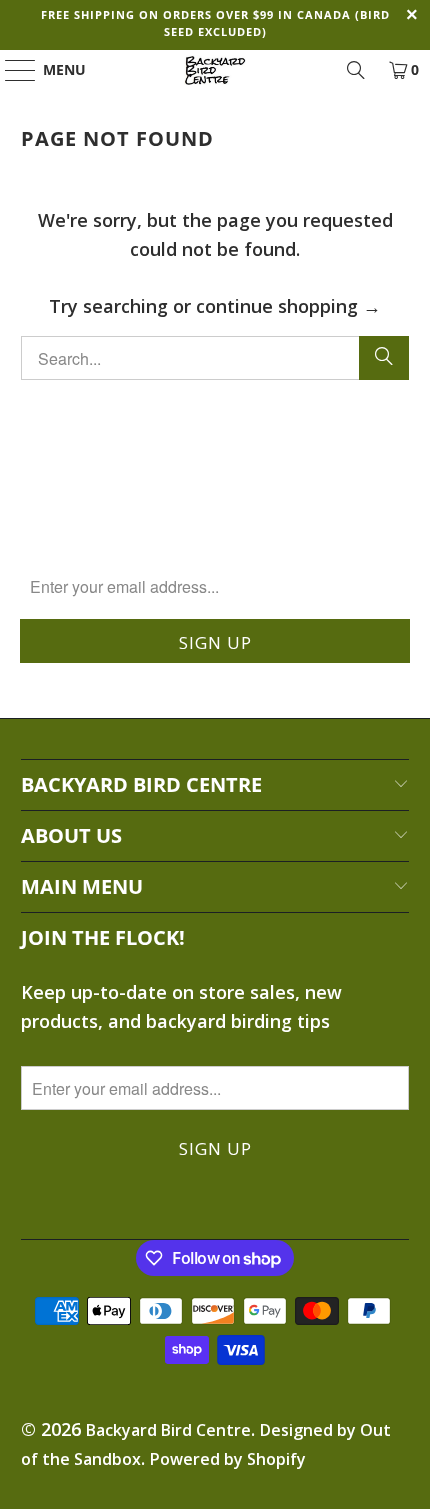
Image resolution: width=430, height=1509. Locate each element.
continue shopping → (288, 306)
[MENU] (11, 70)
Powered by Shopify (228, 1459)
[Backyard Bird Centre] (215, 70)
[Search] (356, 70)
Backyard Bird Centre (168, 1430)
